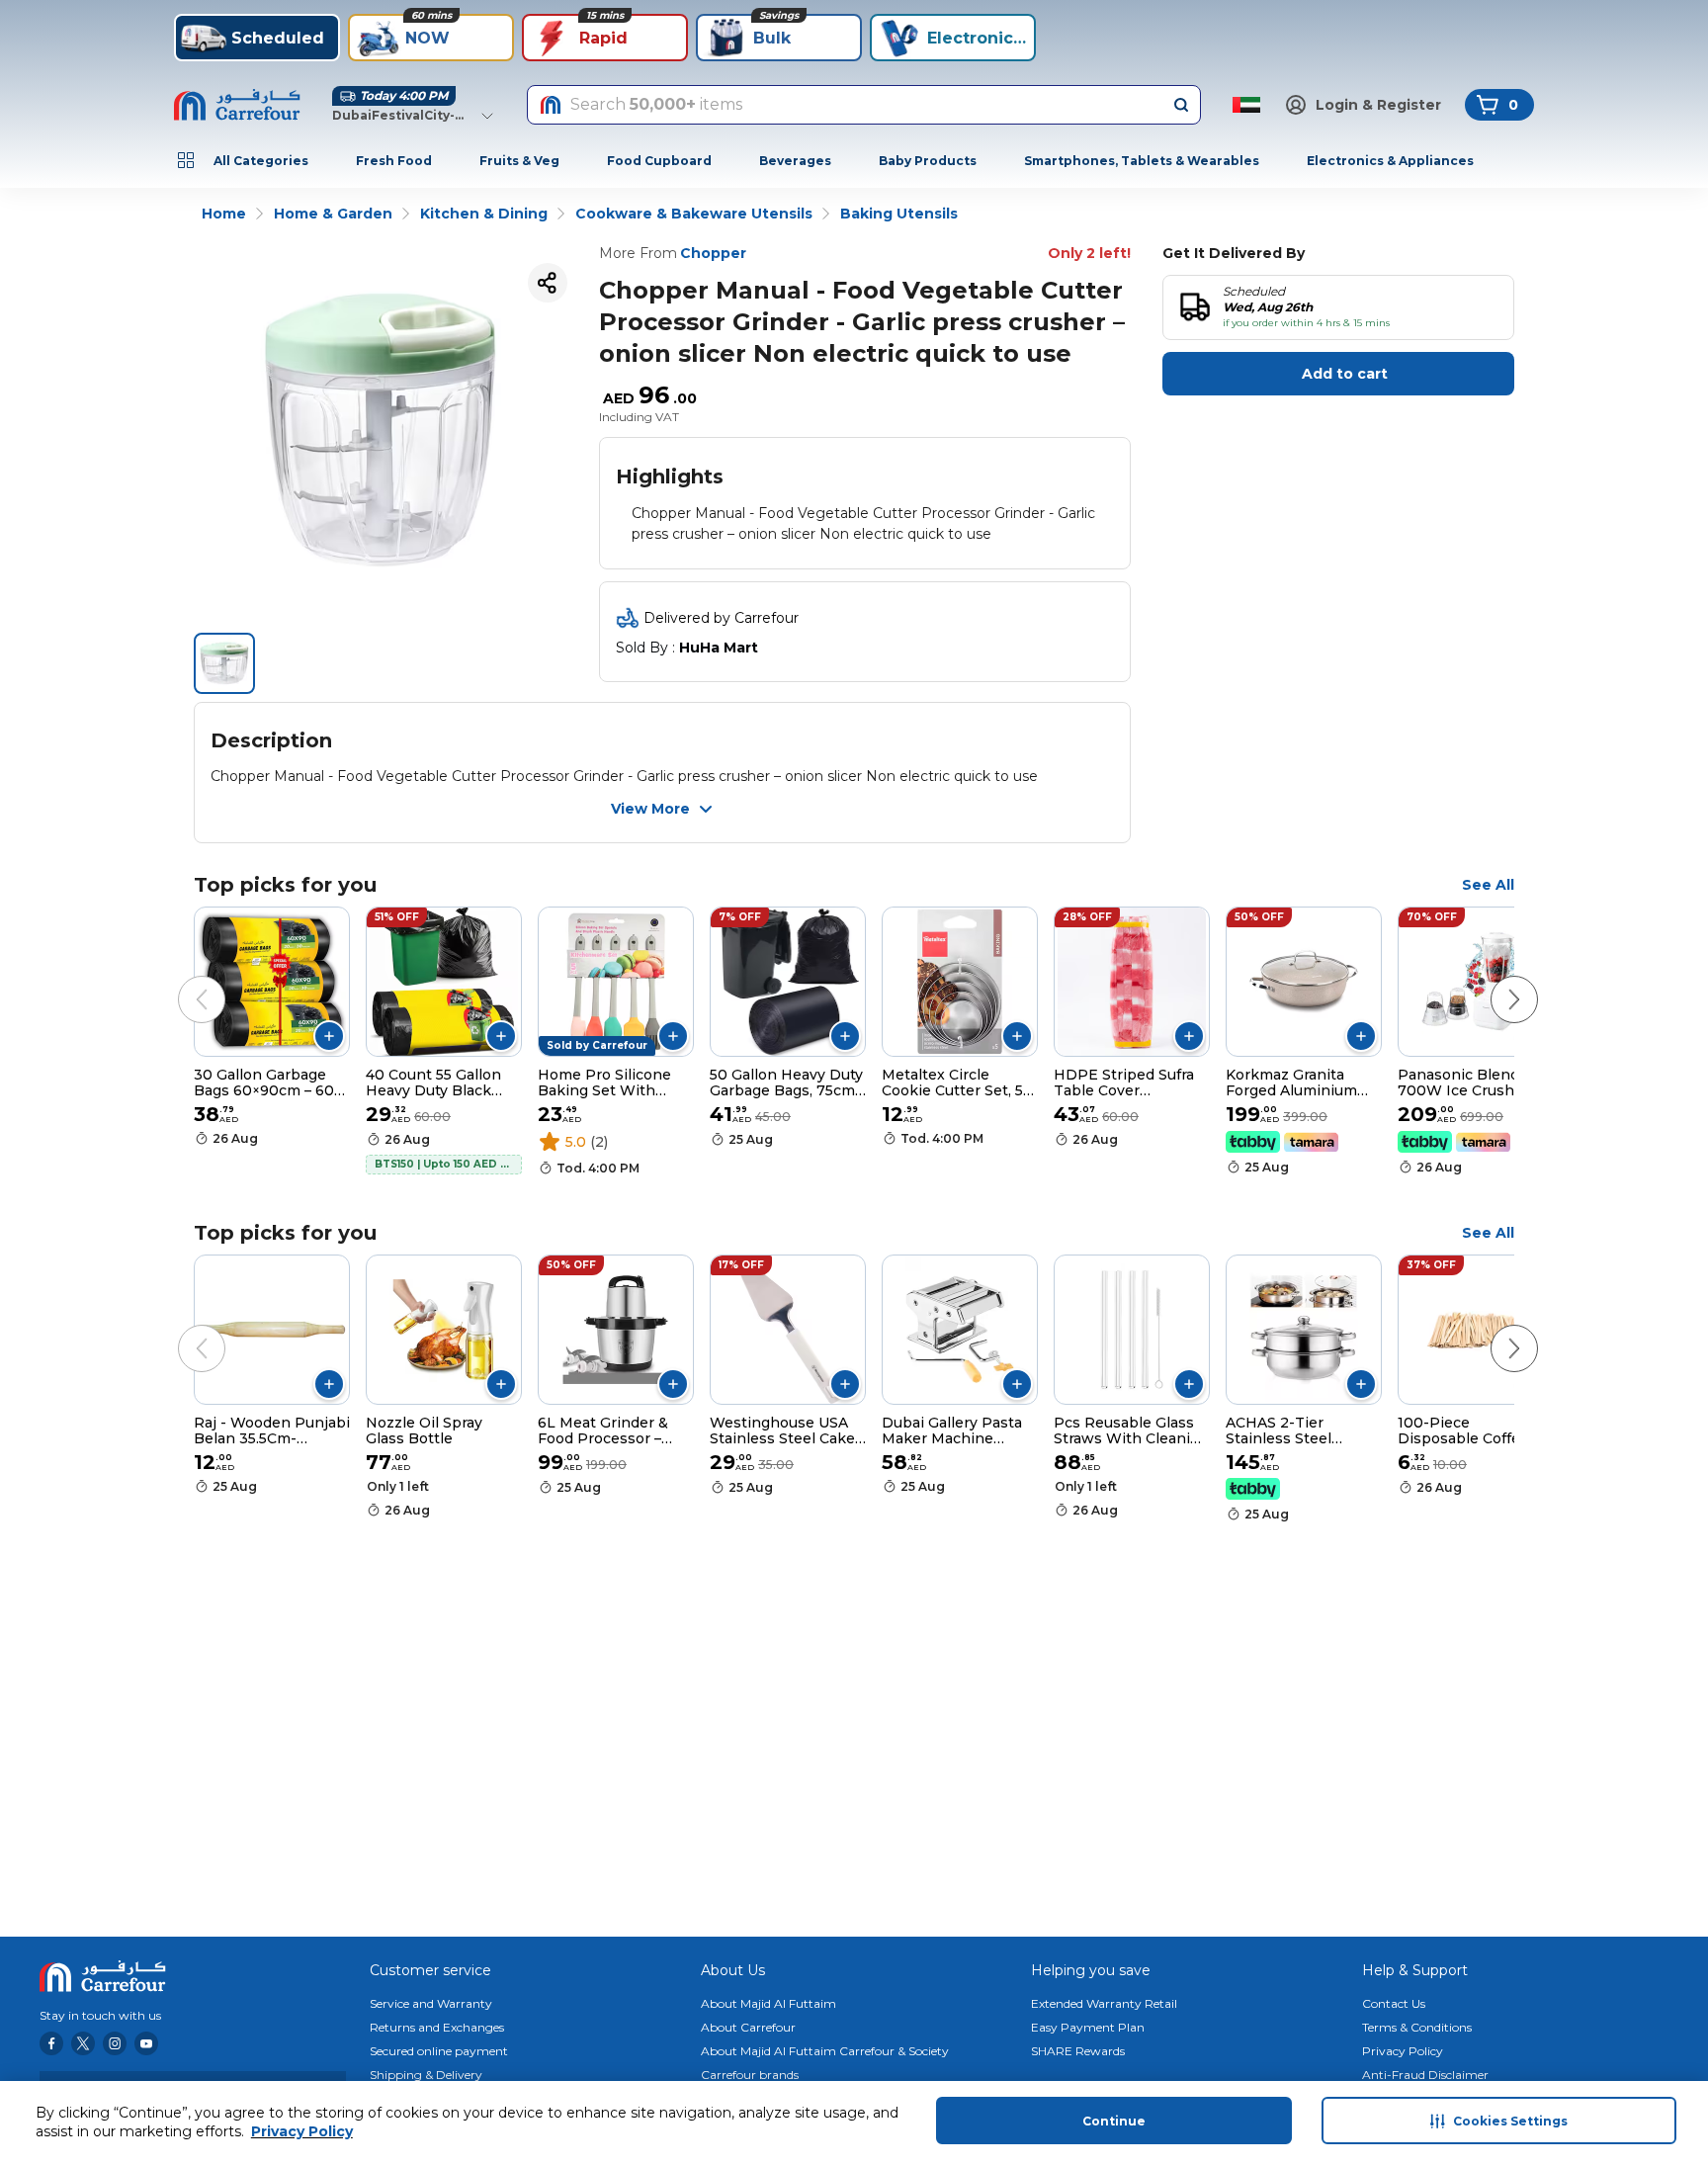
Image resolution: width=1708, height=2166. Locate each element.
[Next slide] (1494, 980)
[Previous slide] (182, 980)
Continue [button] (1114, 2121)
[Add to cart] (329, 1036)
